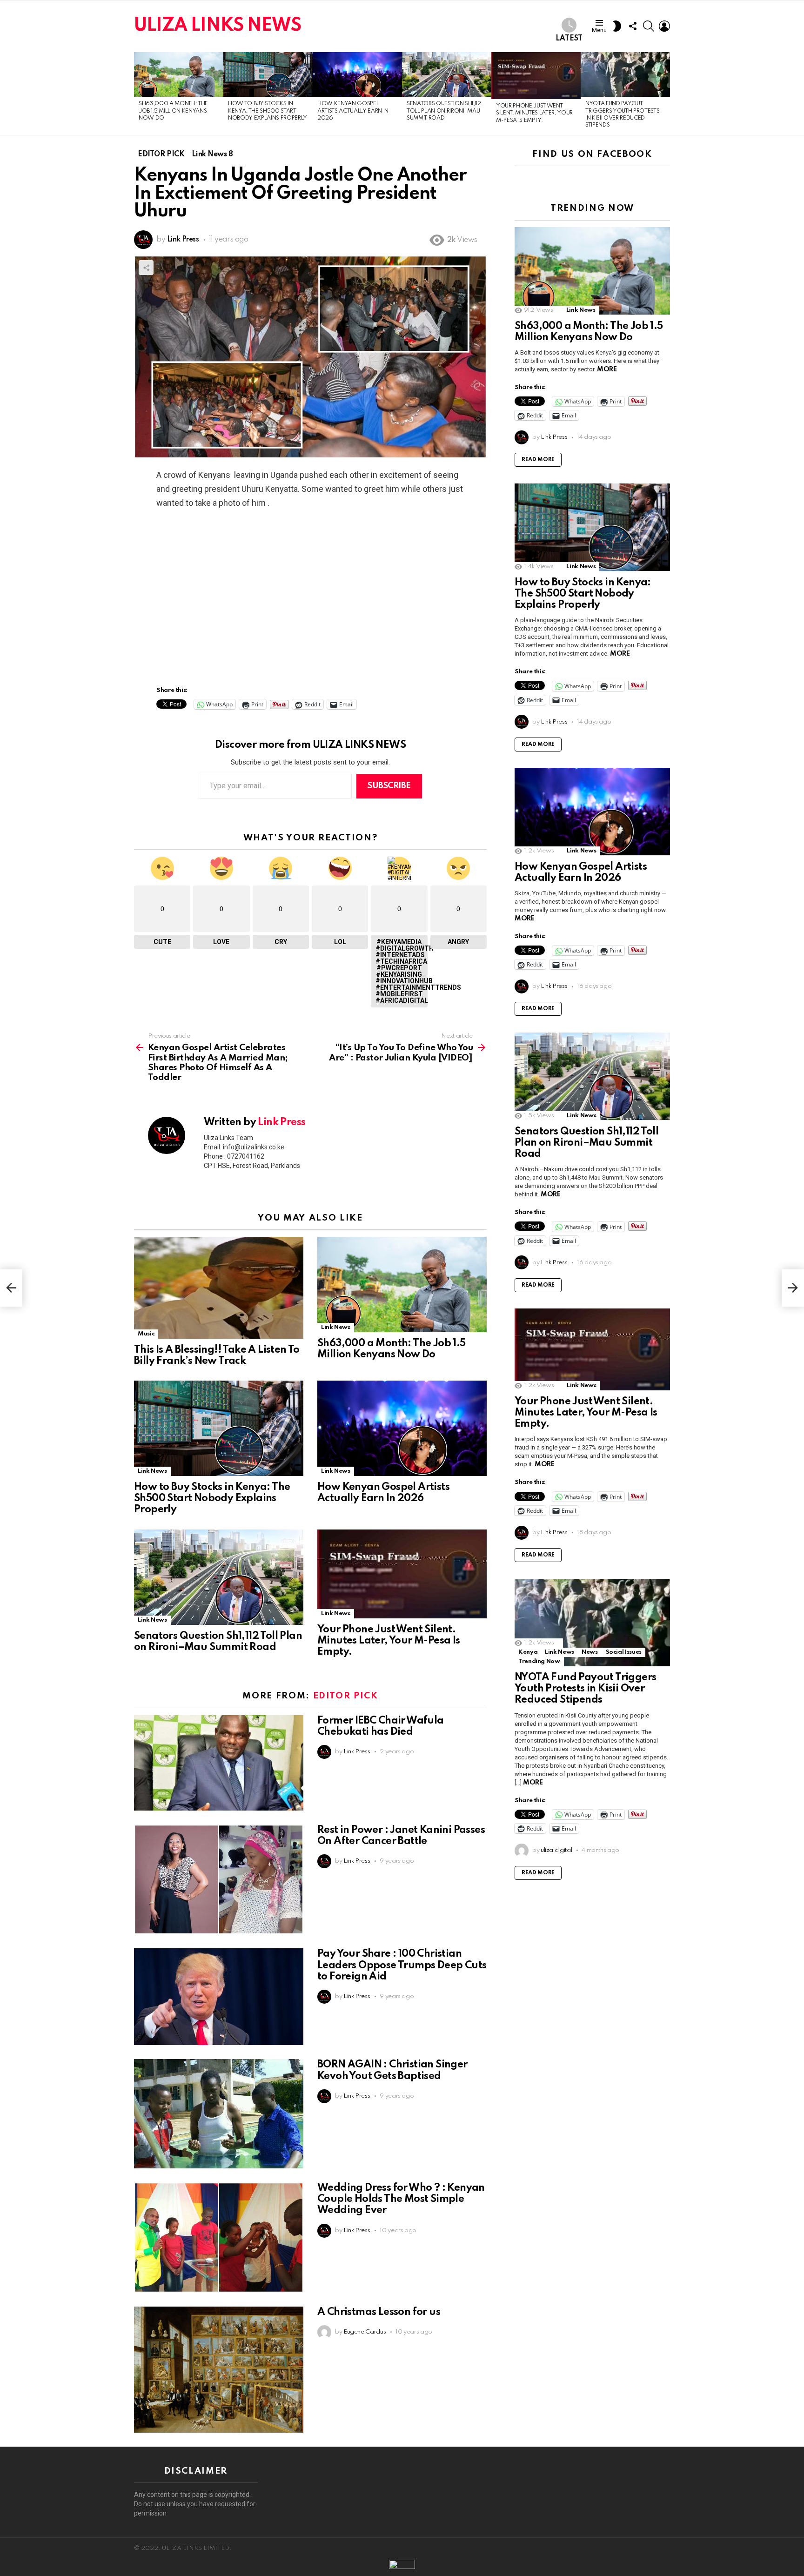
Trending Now (539, 1661)
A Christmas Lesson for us (379, 2312)
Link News (336, 1327)
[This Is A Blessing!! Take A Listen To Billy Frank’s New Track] (219, 1288)
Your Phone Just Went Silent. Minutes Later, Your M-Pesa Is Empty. (534, 113)
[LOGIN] (664, 26)
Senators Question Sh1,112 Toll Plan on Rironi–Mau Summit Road (444, 111)
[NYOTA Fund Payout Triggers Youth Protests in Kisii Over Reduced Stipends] (625, 74)
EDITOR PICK (346, 1696)
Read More (538, 460)
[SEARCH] (649, 26)
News (590, 1652)
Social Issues (623, 1652)
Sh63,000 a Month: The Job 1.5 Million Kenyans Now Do (173, 111)
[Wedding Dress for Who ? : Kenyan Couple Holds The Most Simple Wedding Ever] (219, 2237)
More (607, 369)
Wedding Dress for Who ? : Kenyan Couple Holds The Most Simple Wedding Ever (401, 2199)
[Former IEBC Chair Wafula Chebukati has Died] (219, 1763)
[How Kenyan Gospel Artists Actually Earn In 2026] (357, 74)
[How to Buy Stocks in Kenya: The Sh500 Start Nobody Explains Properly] (268, 74)
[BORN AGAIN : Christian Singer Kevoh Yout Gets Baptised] (219, 2114)
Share (146, 268)
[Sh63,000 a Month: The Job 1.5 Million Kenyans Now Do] (179, 74)
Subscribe (389, 786)
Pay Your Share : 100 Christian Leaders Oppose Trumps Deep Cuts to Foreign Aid (402, 1965)
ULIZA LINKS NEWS (218, 26)
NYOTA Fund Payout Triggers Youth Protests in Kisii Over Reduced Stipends (585, 1689)
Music (146, 1334)
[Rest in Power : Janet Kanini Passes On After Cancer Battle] (219, 1880)
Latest (569, 39)
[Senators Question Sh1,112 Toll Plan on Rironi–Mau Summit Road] (447, 74)
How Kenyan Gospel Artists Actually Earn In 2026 (353, 111)
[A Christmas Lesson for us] (219, 2370)
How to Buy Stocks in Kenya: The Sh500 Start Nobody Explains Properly (268, 111)
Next (665, 94)
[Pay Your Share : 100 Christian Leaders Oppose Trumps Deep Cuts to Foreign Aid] (219, 1997)
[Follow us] (633, 26)
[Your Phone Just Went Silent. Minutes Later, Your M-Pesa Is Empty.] (536, 76)
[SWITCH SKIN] (617, 26)
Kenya (528, 1652)
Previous (139, 94)
